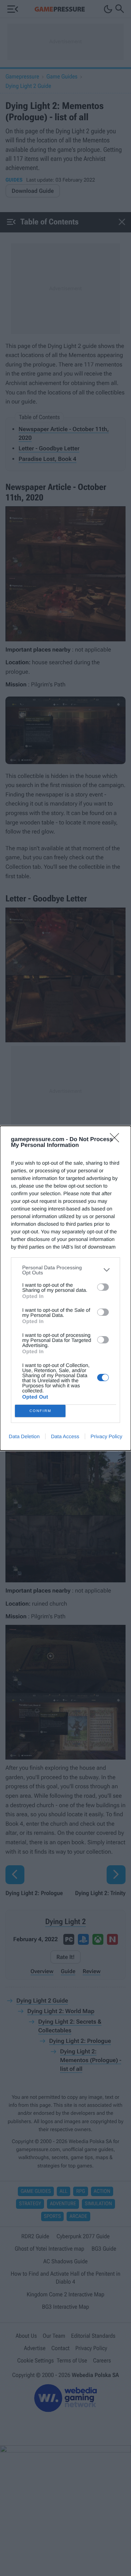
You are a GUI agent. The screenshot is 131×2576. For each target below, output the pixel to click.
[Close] (117, 1140)
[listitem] (65, 1270)
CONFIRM (40, 1411)
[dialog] (65, 1288)
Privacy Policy (106, 1436)
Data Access (65, 1436)
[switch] (103, 1287)
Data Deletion (24, 1436)
